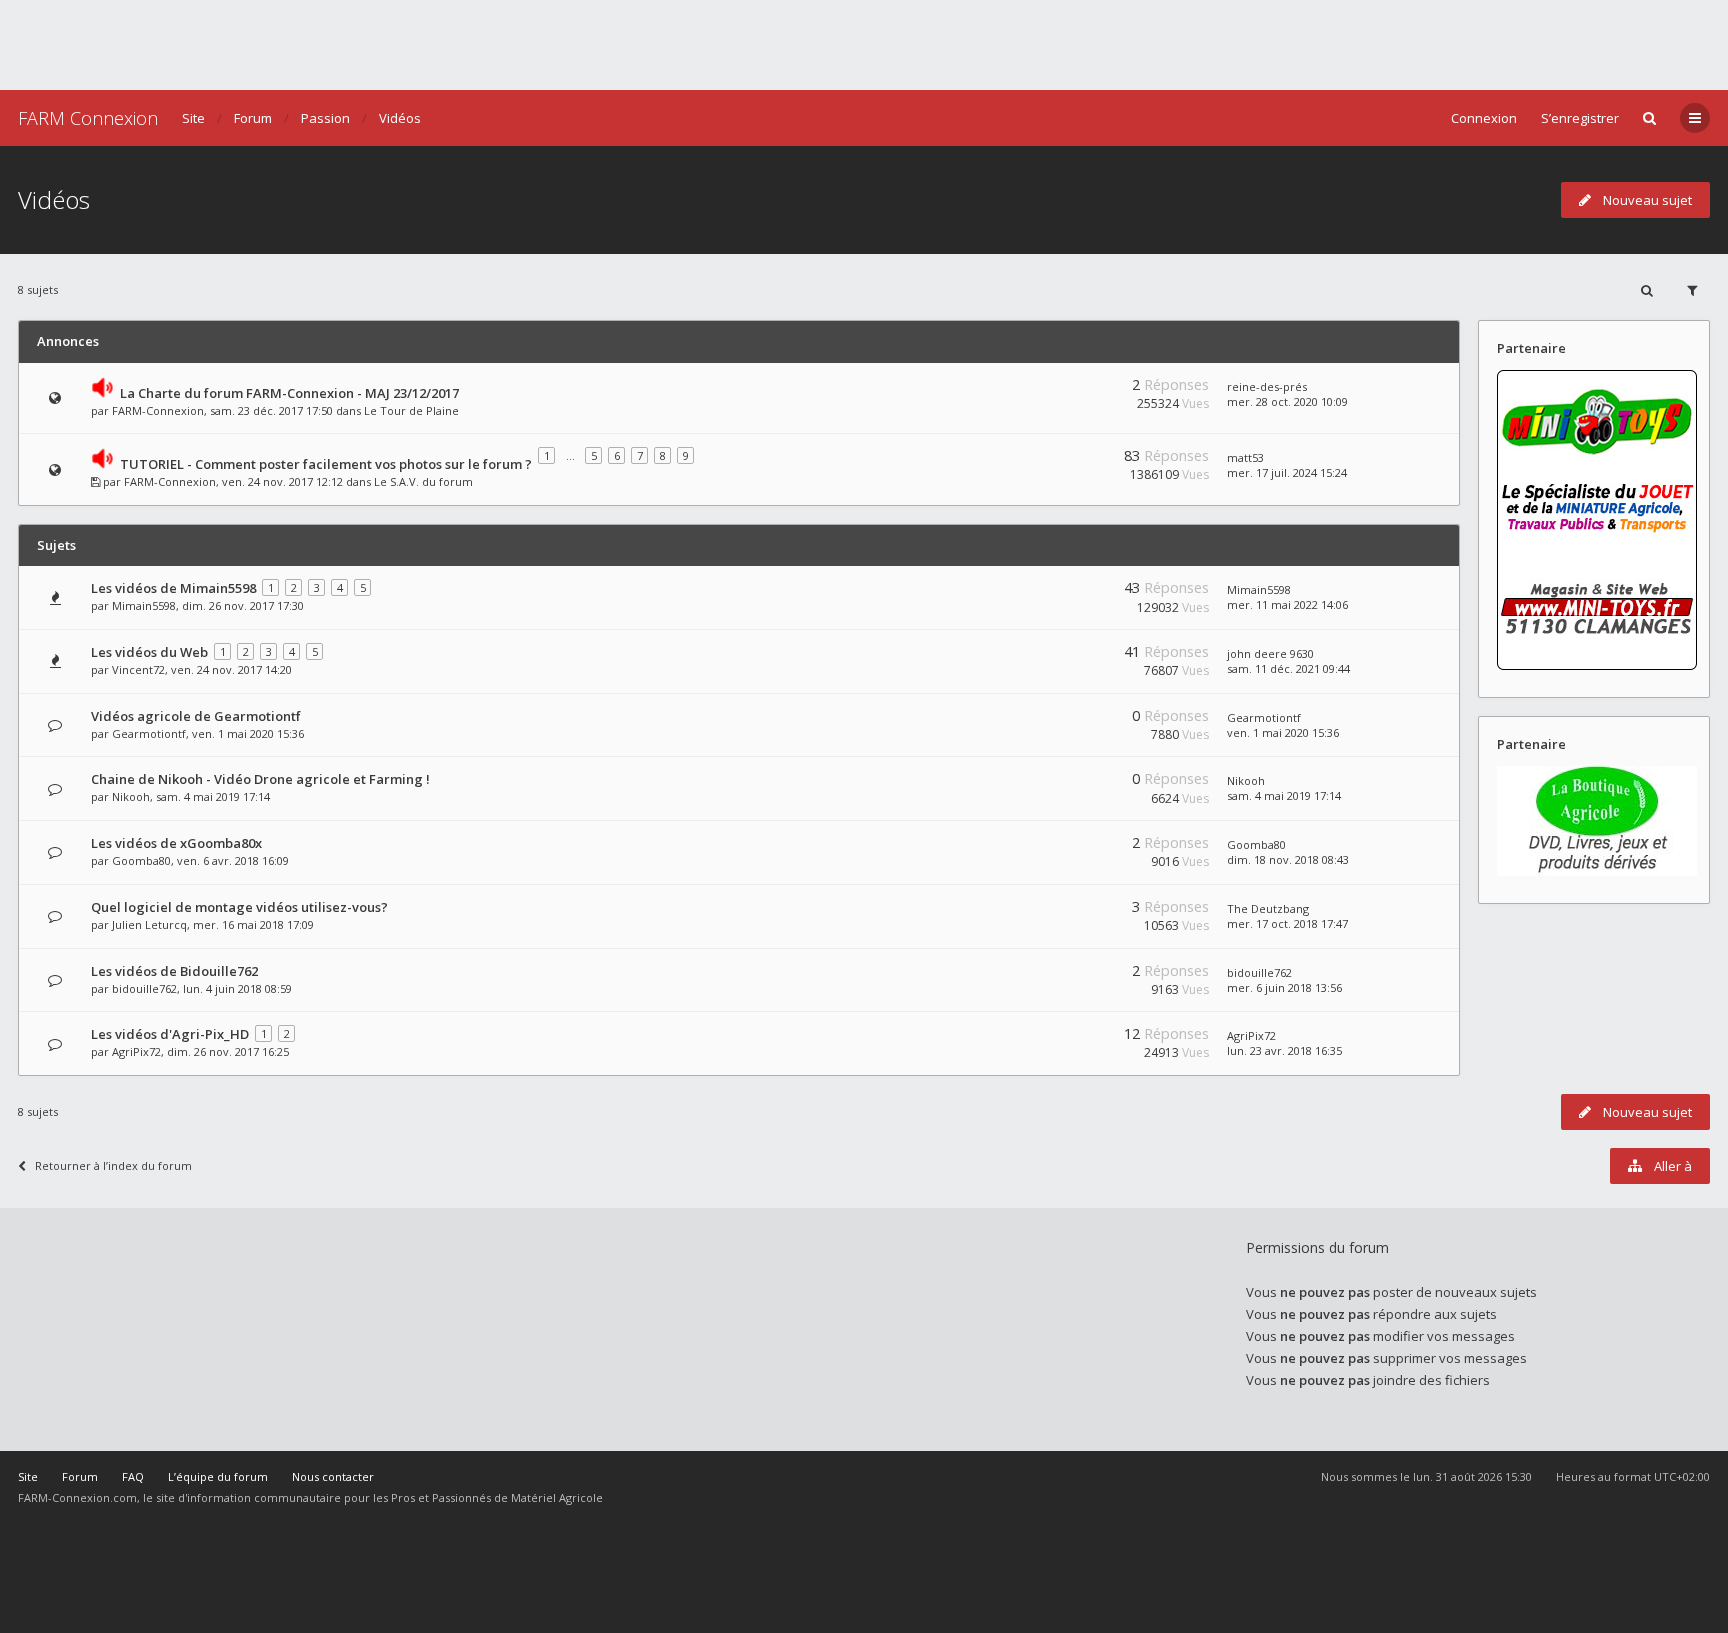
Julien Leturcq (149, 924)
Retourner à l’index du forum (113, 1165)
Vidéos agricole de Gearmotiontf (196, 716)
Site (193, 118)
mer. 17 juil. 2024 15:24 (1287, 472)
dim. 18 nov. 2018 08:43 (1288, 859)
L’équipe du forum (218, 1476)
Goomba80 (141, 860)
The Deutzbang (1268, 908)
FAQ (133, 1476)
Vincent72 (138, 669)
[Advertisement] (864, 45)
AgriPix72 (136, 1051)
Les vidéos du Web (149, 652)
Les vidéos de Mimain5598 (173, 588)
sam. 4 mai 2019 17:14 (1284, 795)
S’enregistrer (1580, 118)
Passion (325, 118)
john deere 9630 (1270, 653)
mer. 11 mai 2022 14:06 (1287, 604)
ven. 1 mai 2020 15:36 (1283, 732)
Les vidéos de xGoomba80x (176, 843)
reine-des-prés (1267, 386)
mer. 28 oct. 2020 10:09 (1287, 401)
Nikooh (131, 796)
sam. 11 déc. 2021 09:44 (1288, 668)
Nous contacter (333, 1476)
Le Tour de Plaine (411, 410)
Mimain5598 (144, 605)
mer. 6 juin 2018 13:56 (1284, 987)
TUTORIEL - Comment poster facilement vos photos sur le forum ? (326, 464)
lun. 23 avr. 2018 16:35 (1284, 1050)
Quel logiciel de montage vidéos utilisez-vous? (239, 907)
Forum (253, 118)
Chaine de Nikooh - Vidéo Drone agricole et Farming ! (260, 779)
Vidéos (400, 118)
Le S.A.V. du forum (423, 481)
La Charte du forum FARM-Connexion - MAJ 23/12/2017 (289, 393)
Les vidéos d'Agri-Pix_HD (170, 1034)
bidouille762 (144, 988)
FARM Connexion (88, 118)
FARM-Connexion (158, 410)
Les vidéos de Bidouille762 (174, 971)
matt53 (1245, 457)
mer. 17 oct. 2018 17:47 (1287, 923)
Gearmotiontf (149, 733)
